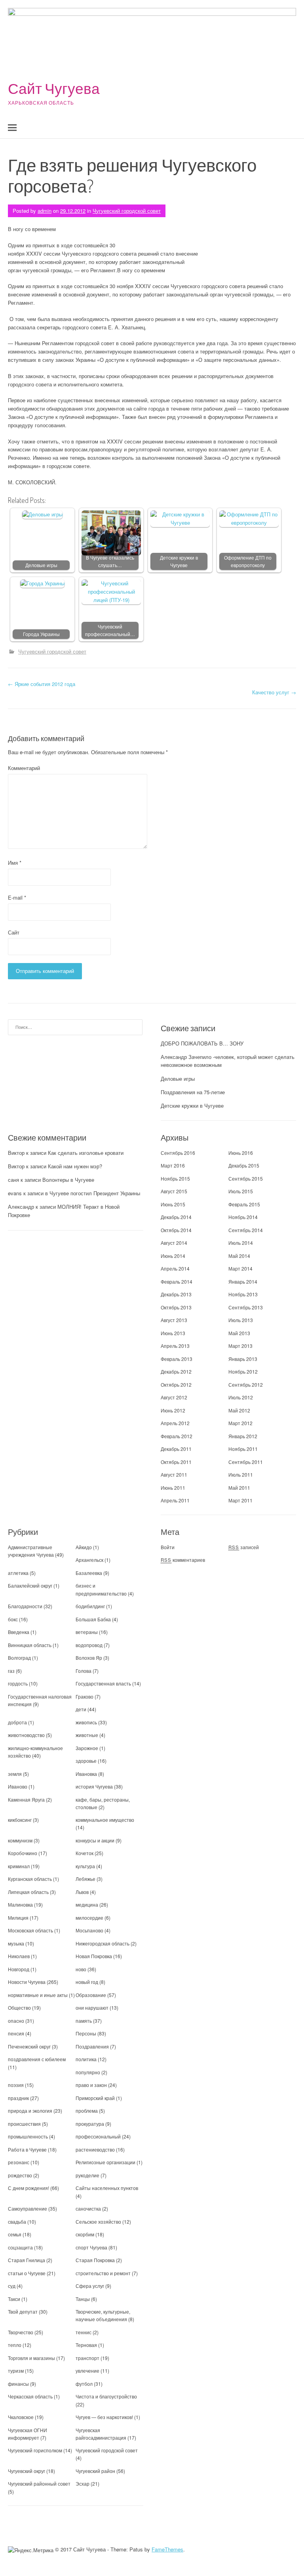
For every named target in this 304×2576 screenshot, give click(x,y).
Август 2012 (174, 1397)
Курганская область (30, 1879)
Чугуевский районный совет (39, 2483)
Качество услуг (274, 692)
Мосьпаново (89, 1930)
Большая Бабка (93, 1619)
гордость (18, 1683)
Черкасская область (30, 2396)
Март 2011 (240, 1500)
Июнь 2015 (173, 1204)
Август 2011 (174, 1474)
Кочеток (85, 1853)
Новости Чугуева (27, 1982)
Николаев (19, 1956)
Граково (85, 1696)
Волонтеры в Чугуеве (68, 1180)
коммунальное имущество (105, 1820)
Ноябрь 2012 (243, 1371)
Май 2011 (239, 1488)
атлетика (18, 1573)
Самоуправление (28, 2208)
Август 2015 (174, 1191)
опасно (16, 2021)
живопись (86, 1722)
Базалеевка (89, 1573)
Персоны (86, 2033)
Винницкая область (30, 1645)
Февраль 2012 (177, 1436)
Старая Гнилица (27, 2260)
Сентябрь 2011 (246, 1462)
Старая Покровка (95, 2260)
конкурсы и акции (95, 1840)
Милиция (18, 1918)
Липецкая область (28, 1892)
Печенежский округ (29, 2046)
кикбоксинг (20, 1820)
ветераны (87, 1632)
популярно (88, 2072)
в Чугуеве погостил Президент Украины (93, 1193)
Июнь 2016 (241, 1153)
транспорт (87, 2358)
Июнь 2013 (173, 1333)
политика (86, 2059)
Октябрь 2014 (176, 1230)
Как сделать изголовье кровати (86, 1153)
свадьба (17, 2222)
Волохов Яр (89, 1658)
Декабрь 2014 (176, 1217)
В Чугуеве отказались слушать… (110, 561)
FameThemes (167, 2549)
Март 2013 (240, 1346)
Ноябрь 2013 (243, 1294)
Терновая (86, 2345)
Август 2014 (174, 1243)
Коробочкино (23, 1853)
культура (85, 1866)
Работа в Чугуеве (27, 2149)
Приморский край (95, 2098)
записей (244, 1547)
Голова (84, 1671)
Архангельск (89, 1560)
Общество (19, 2007)
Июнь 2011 (173, 1488)
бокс (13, 1619)
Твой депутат (23, 2311)
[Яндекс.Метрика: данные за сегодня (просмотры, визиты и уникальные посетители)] (31, 2550)
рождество (20, 2175)
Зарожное (87, 1748)
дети (81, 1709)
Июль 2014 (241, 1243)
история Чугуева (94, 1786)
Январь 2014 (243, 1281)
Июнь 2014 (173, 1256)
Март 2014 (240, 1268)
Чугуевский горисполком (35, 2450)
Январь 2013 (243, 1359)
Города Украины (41, 634)
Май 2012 (239, 1410)
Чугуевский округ (27, 2471)
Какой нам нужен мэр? (75, 1166)
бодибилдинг (90, 1606)
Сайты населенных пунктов (107, 2188)
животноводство (26, 1735)
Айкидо (84, 1547)
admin (45, 211)
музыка (16, 1943)
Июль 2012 (241, 1397)
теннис (84, 2332)
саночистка (88, 2208)
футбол (84, 2384)
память (84, 2021)
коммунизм (20, 1840)
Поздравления (92, 2046)
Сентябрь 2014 (246, 1230)
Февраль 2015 (244, 1204)
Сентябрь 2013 (246, 1307)
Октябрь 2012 (176, 1385)
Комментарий (24, 768)
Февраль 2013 (177, 1359)
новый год (87, 1982)
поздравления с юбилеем (37, 2059)
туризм (16, 2371)
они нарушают (92, 2007)
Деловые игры (41, 565)
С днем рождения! (28, 2188)
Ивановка (86, 1774)
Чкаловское (21, 2417)
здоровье (86, 1761)
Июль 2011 (241, 1474)
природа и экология (30, 2111)
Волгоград (19, 1658)
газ (11, 1671)
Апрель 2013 (175, 1346)
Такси (15, 2299)
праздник (18, 2098)
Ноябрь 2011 (243, 1449)
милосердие (89, 1918)
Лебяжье (85, 1879)
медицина (87, 1904)
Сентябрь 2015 (246, 1178)
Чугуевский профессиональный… (110, 630)
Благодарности (25, 1606)
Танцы (83, 2299)
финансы (18, 2384)
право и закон (91, 2085)
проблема (87, 2111)
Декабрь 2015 (244, 1165)
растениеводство (95, 2149)
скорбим (85, 2234)
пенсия (16, 2033)
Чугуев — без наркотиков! (104, 2417)
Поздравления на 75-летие (193, 1092)
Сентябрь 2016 (178, 1153)
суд (12, 2286)
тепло (15, 2345)
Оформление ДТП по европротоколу (248, 561)
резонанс (19, 2162)
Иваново (18, 1786)
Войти (168, 1547)
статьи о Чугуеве (27, 2273)
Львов (82, 1892)
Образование (91, 1995)
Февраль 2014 (177, 1281)
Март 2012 (240, 1423)
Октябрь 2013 (176, 1307)
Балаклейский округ (30, 1585)
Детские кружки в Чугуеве (179, 561)
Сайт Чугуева (54, 88)
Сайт (14, 932)
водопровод (89, 1645)
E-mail (17, 897)
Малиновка (20, 1904)
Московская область (30, 1930)
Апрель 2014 (175, 1268)
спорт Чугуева (91, 2247)
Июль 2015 (241, 1191)
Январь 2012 (243, 1436)
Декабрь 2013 (176, 1294)
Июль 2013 (241, 1320)
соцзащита (20, 2247)
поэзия (16, 2085)
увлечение (87, 2371)
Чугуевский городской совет (127, 211)
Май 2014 (239, 1256)
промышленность (28, 2136)
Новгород (19, 1969)
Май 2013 (239, 1333)
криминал (19, 1866)
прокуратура (90, 2124)
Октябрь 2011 (176, 1462)
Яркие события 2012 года (42, 684)
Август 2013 (174, 1320)
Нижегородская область (103, 1943)
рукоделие (87, 2175)
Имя (15, 863)
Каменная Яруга (26, 1799)
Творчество (21, 2332)
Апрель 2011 (175, 1500)
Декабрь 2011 (176, 1449)
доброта (17, 1722)
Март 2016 (173, 1165)
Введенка (19, 1632)
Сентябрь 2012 (246, 1385)
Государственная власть (103, 1683)
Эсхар (83, 2483)
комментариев (183, 1560)
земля (15, 1774)
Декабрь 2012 (176, 1371)
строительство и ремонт (103, 2273)
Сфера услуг (90, 2286)
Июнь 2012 (173, 1410)
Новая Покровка (94, 1956)
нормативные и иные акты (38, 1995)
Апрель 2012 (175, 1423)
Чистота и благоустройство (106, 2396)
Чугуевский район (95, 2471)
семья (15, 2234)
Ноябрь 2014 (243, 1217)
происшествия (24, 2124)
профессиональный (98, 2136)
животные (87, 1735)
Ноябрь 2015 (175, 1178)
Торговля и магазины (31, 2358)
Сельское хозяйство (98, 2222)
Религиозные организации (105, 2162)
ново (81, 1969)
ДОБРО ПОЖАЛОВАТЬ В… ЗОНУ (202, 1043)
